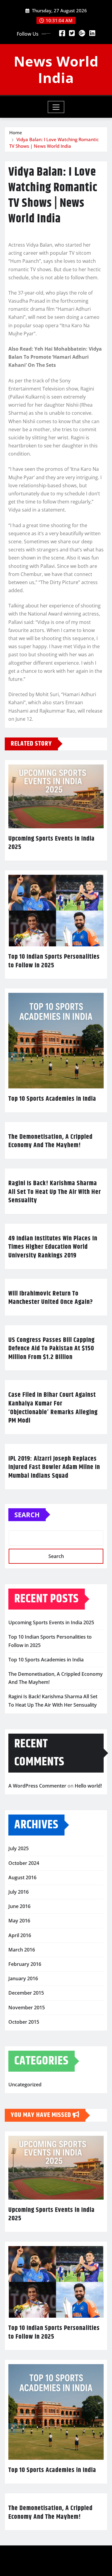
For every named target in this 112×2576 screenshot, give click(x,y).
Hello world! (88, 1786)
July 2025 (19, 1848)
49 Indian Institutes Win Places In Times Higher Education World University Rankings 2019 (53, 1247)
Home (16, 132)
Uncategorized (25, 2085)
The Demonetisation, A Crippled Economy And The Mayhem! (50, 1141)
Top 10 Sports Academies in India (52, 1099)
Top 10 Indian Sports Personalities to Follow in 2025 (54, 961)
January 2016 (23, 1978)
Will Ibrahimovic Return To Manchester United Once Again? (51, 1298)
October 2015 (24, 2022)
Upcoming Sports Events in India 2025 (52, 843)
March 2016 (22, 1950)
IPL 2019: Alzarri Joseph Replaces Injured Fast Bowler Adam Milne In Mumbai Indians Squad (54, 1467)
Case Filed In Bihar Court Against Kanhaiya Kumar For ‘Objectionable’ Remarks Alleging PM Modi (53, 1408)
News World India (56, 69)
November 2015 (27, 2008)
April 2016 (20, 1935)
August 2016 (22, 1877)
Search (27, 1515)
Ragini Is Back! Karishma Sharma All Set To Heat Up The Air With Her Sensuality (55, 1192)
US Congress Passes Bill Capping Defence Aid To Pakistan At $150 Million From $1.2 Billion (52, 1349)
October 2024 (24, 1863)
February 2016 (25, 1964)
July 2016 (19, 1892)
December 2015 (26, 1993)
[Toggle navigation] (56, 107)
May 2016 (19, 1921)
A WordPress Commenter (37, 1786)
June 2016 (19, 1906)
